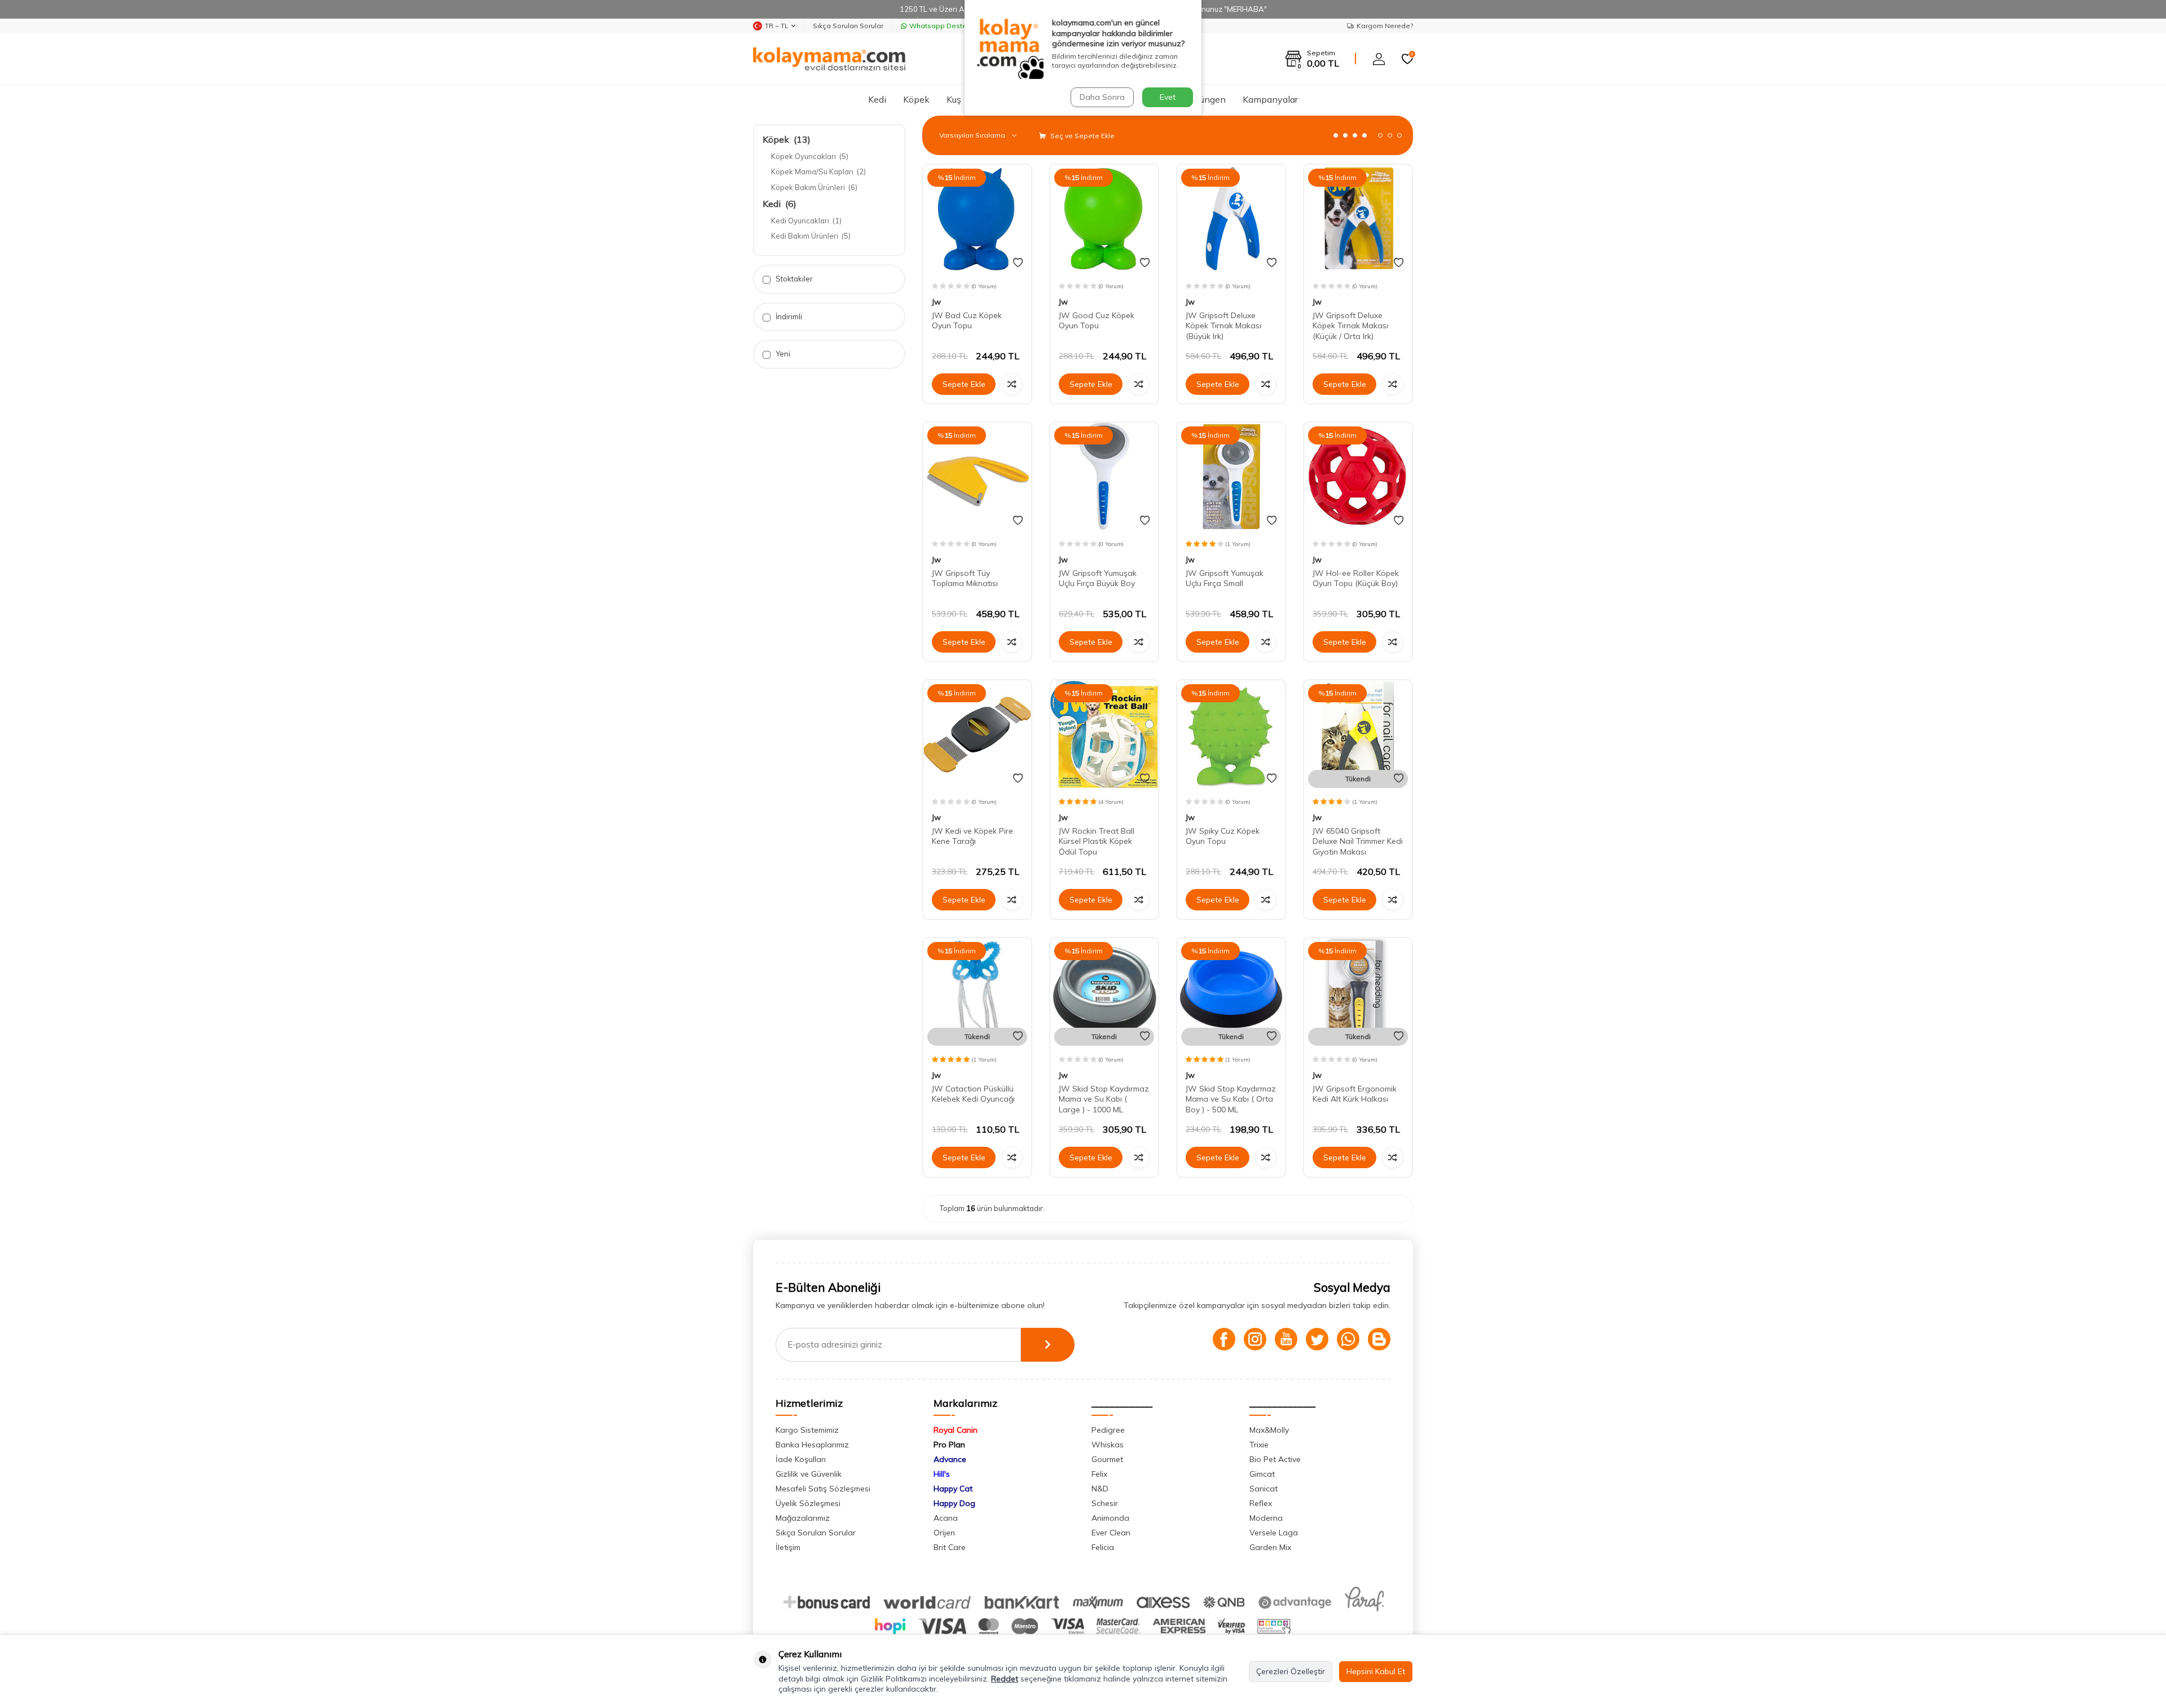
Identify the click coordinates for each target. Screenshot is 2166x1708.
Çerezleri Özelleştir (1291, 1671)
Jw (936, 302)
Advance (950, 1459)
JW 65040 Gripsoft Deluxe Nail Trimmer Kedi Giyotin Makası (1358, 842)
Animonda (1110, 1518)
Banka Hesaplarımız (812, 1445)
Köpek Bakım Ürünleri (814, 187)
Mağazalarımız (803, 1518)
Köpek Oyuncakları (810, 156)
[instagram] (1255, 1339)
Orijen (944, 1533)
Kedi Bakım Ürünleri (811, 236)
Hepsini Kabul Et (1376, 1671)
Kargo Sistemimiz (807, 1430)
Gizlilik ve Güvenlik (809, 1474)
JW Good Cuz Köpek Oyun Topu (1097, 321)
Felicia (1103, 1547)
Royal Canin (956, 1430)
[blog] (1379, 1339)
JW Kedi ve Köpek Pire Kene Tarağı (972, 836)
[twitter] (1317, 1339)
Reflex (1261, 1503)
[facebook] (1224, 1339)
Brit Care (950, 1547)
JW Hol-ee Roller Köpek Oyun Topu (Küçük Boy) (1356, 578)
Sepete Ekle (964, 384)
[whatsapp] (1348, 1339)
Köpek (916, 99)
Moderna (1266, 1518)
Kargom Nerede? (1385, 26)
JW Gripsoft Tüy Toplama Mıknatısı (965, 578)
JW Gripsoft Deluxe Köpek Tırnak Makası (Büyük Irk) (1223, 326)
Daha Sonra (1102, 97)
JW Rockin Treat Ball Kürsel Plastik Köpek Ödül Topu (1097, 842)
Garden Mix (1270, 1547)
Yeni (782, 354)
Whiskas (1108, 1445)
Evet (1168, 97)
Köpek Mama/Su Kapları (818, 171)
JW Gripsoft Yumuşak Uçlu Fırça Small (1225, 578)
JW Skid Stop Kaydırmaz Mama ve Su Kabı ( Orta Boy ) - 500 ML (1231, 1099)
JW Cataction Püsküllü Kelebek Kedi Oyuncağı (973, 1094)
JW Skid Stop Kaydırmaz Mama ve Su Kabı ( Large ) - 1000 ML (1104, 1099)
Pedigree (1108, 1430)
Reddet (1005, 1679)
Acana (946, 1518)
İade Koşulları (801, 1459)
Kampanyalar (1270, 99)
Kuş (954, 99)
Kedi (877, 99)
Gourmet (1107, 1459)
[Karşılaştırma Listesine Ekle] (1012, 384)
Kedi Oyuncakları (806, 221)
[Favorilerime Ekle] (1018, 263)
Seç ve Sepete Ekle (1082, 136)
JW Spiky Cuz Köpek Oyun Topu (1223, 836)
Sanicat (1263, 1489)
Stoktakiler (793, 279)
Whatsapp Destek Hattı (948, 26)
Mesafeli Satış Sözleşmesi (823, 1489)
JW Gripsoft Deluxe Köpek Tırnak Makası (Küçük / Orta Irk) (1350, 326)
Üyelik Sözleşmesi (808, 1503)
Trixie (1259, 1445)
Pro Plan (949, 1445)
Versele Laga (1274, 1533)
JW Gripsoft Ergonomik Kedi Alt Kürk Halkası (1355, 1094)
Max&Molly (1269, 1430)
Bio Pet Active (1275, 1459)
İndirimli (788, 316)
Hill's (942, 1474)
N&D (1100, 1489)
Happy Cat (953, 1489)
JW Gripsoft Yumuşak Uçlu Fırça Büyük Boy (1098, 578)
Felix (1099, 1474)
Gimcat (1262, 1474)
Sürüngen (1206, 99)
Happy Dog (954, 1503)
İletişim (788, 1547)
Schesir (1105, 1503)
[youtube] (1286, 1339)
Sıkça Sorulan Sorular (848, 26)
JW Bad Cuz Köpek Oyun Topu (967, 321)
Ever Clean (1111, 1533)
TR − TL (777, 26)
